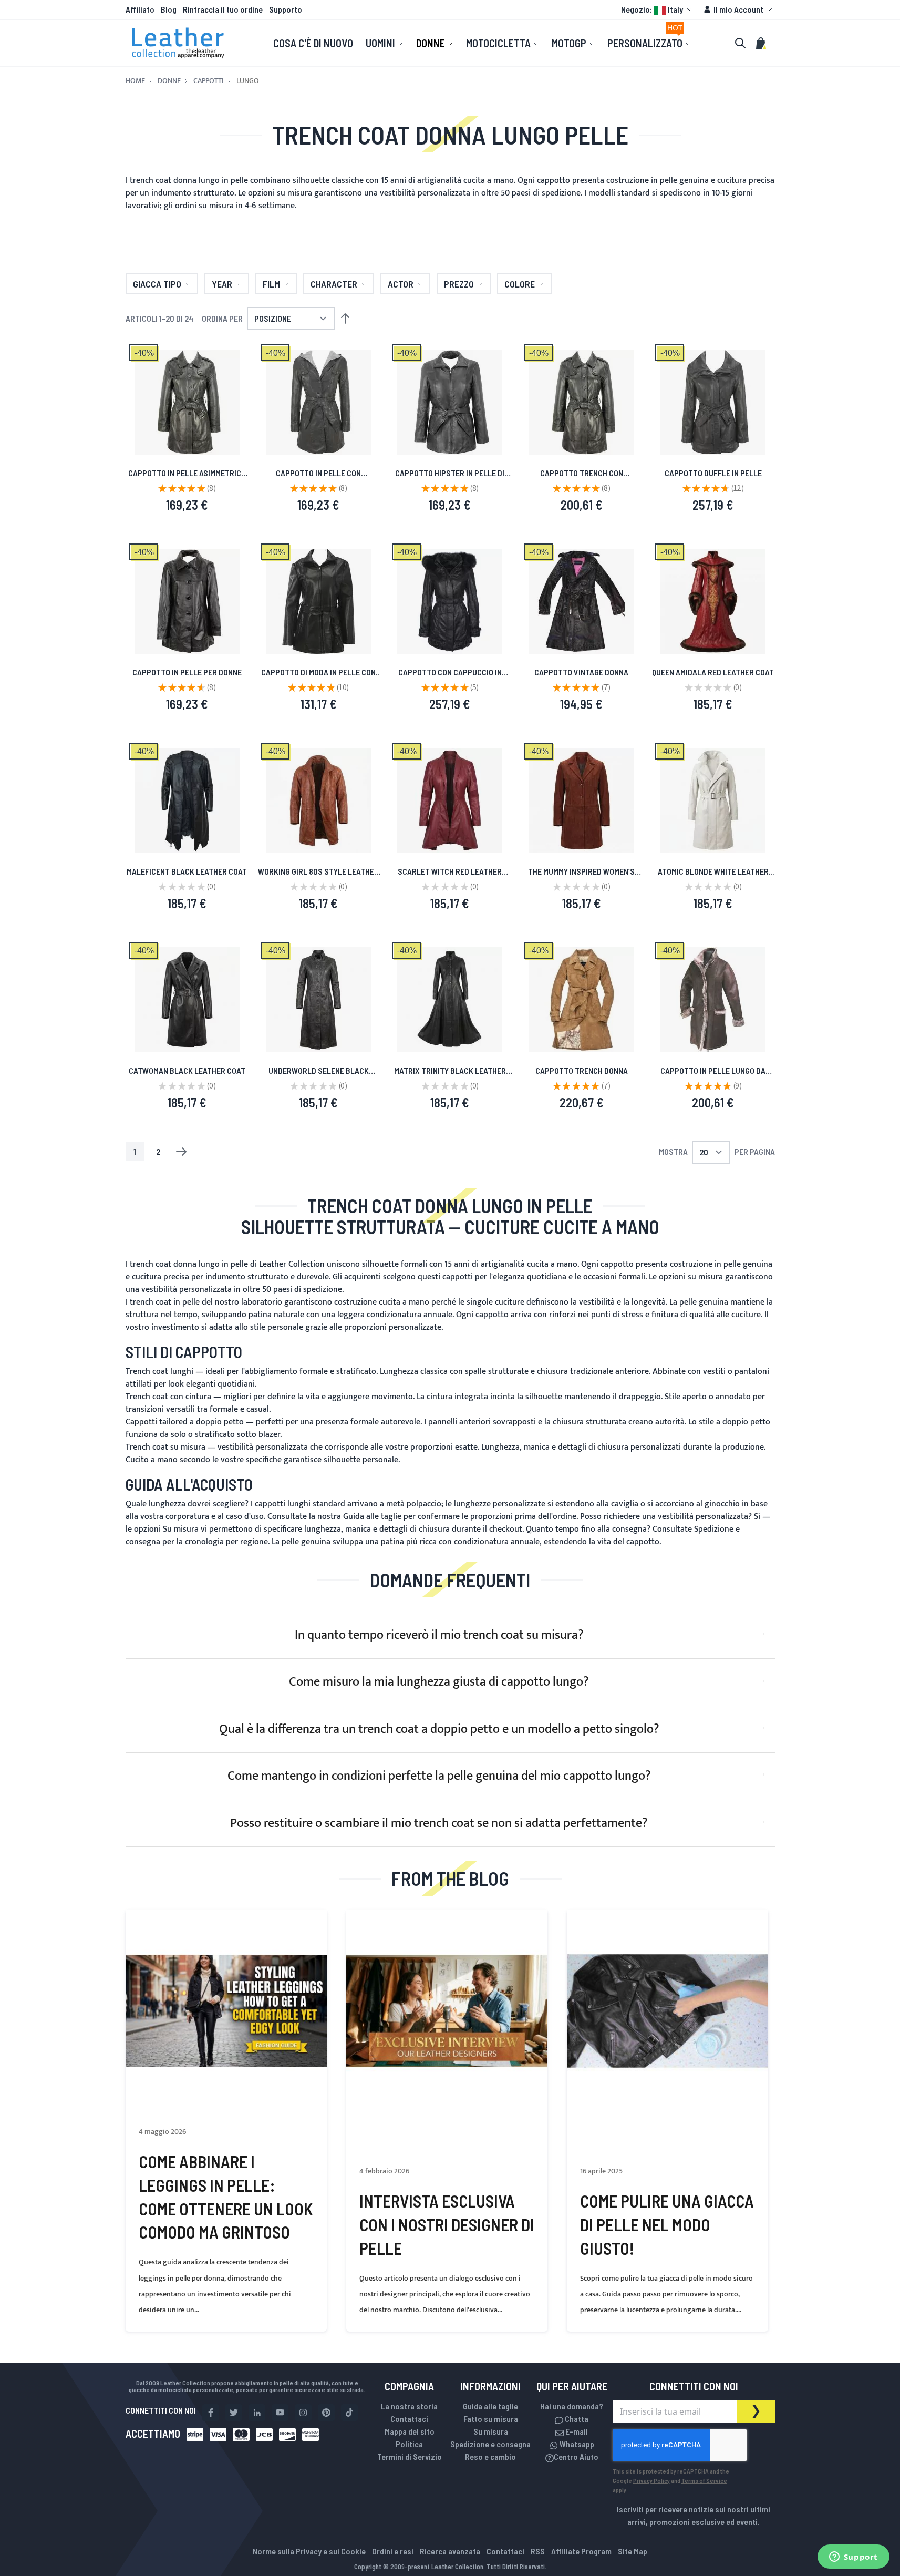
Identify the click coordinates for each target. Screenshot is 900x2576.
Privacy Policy (651, 2480)
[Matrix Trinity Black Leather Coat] (450, 1000)
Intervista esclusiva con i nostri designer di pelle (447, 2224)
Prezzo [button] (459, 284)
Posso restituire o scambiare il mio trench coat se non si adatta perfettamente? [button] (439, 1823)
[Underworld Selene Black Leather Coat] (318, 1000)
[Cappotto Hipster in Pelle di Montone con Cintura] (450, 402)
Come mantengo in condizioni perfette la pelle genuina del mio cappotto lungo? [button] (439, 1776)
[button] (658, 9)
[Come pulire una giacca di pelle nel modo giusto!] (668, 2011)
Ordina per (222, 318)
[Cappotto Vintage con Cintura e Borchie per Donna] (582, 601)
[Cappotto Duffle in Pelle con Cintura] (713, 402)
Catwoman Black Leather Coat (187, 1070)
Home (135, 81)
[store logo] (178, 43)
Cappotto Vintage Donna (581, 672)
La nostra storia (409, 2406)
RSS (538, 2551)
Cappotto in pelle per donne (187, 672)
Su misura (181, 1529)
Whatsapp (576, 2444)
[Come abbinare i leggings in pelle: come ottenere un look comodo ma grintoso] (226, 2011)
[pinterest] (326, 2413)
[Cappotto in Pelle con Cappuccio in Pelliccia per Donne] (450, 601)
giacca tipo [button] (157, 284)
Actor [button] (401, 284)
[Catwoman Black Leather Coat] (187, 1000)
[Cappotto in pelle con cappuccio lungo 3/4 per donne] (318, 402)
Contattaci (409, 2419)
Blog (169, 9)
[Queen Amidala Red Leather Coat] (713, 601)
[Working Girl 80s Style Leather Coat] (318, 800)
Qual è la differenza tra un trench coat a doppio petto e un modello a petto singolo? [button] (439, 1729)
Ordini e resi (393, 2551)
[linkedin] (257, 2413)
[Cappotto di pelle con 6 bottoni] (187, 601)
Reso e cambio (490, 2456)
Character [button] (334, 284)
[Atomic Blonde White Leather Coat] (713, 800)
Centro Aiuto (576, 2456)
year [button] (222, 284)
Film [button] (271, 284)
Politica (409, 2444)
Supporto (286, 9)
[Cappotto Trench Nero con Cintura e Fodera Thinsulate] (582, 402)
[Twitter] (234, 2413)
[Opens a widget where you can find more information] (853, 2558)
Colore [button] (520, 284)
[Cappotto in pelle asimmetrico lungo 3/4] (187, 402)
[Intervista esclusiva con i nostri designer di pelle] (447, 2011)
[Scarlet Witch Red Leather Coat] (450, 800)
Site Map (633, 2551)
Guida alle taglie (372, 1517)
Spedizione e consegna (490, 2444)
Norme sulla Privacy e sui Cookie (309, 2551)
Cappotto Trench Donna (582, 1070)
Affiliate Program (581, 2551)
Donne (169, 81)
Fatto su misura (491, 2419)
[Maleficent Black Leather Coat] (187, 800)
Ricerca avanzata (450, 2551)
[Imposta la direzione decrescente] (345, 319)
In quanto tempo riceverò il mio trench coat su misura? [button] (439, 1635)
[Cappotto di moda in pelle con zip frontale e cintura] (318, 601)
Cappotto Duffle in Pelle (713, 473)
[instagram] (303, 2413)
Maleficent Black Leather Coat (187, 871)
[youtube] (280, 2413)
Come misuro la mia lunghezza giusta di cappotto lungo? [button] (439, 1682)
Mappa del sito (410, 2431)
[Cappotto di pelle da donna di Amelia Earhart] (582, 1000)
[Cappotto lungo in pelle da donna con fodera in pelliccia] (713, 1000)
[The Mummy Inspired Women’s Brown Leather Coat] (582, 800)
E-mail (576, 2431)
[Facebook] (211, 2413)
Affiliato (140, 9)
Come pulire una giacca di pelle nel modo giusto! (667, 2224)
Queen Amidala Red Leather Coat (713, 672)
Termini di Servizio (410, 2456)
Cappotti (209, 81)
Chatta (576, 2419)
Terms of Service (704, 2480)
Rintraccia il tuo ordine (223, 9)
